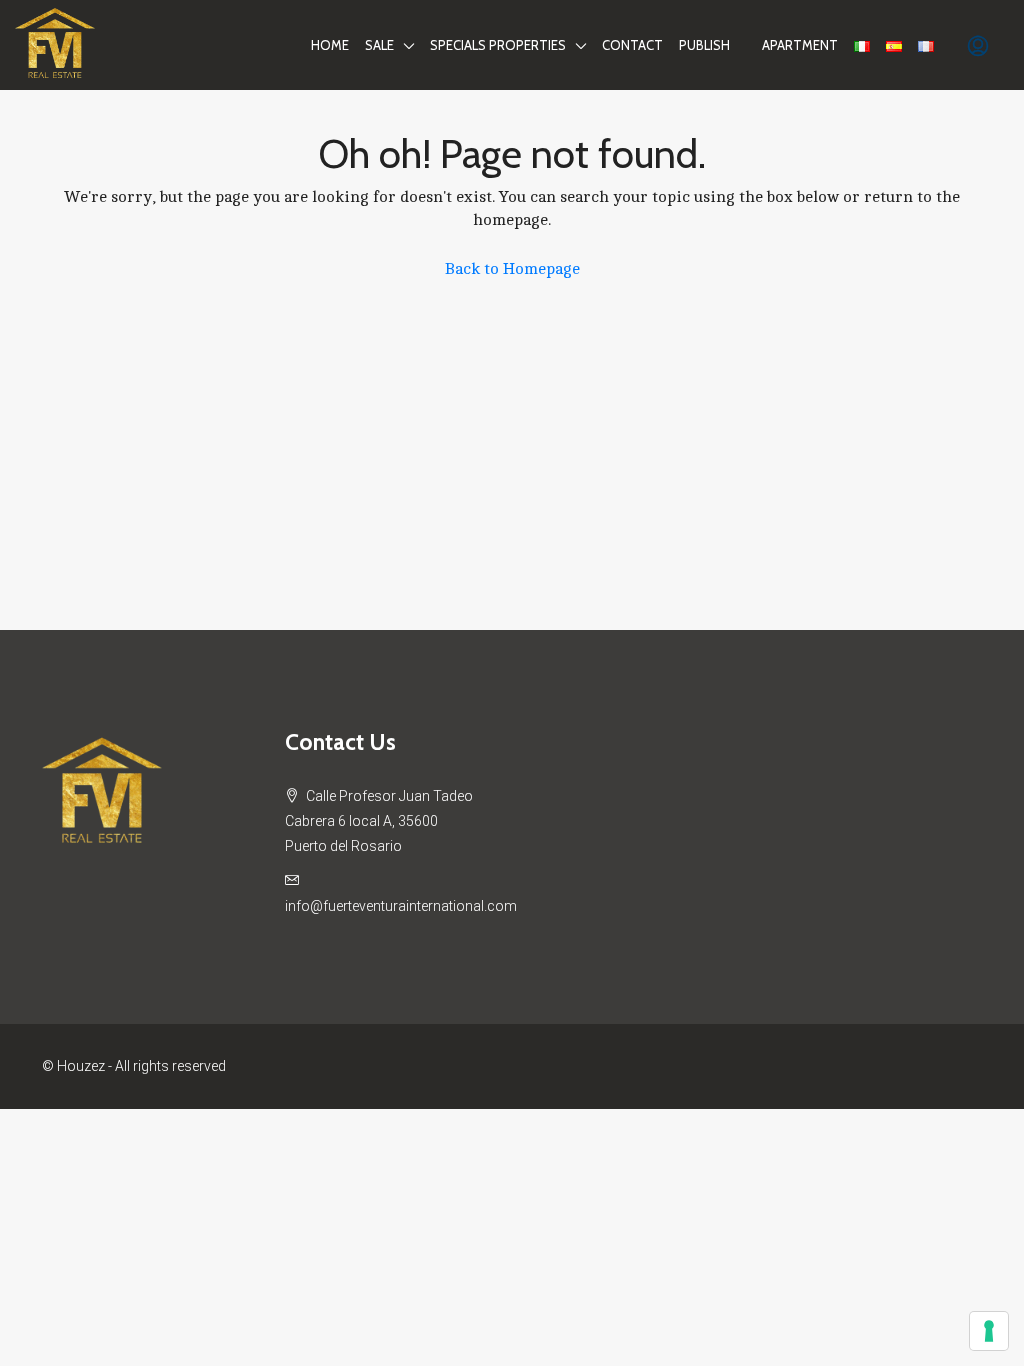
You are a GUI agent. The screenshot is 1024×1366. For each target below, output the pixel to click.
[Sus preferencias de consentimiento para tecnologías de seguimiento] (989, 1331)
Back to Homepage (512, 269)
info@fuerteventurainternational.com (401, 906)
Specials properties (498, 45)
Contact (632, 45)
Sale (379, 45)
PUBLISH (704, 45)
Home (330, 45)
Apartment (800, 45)
